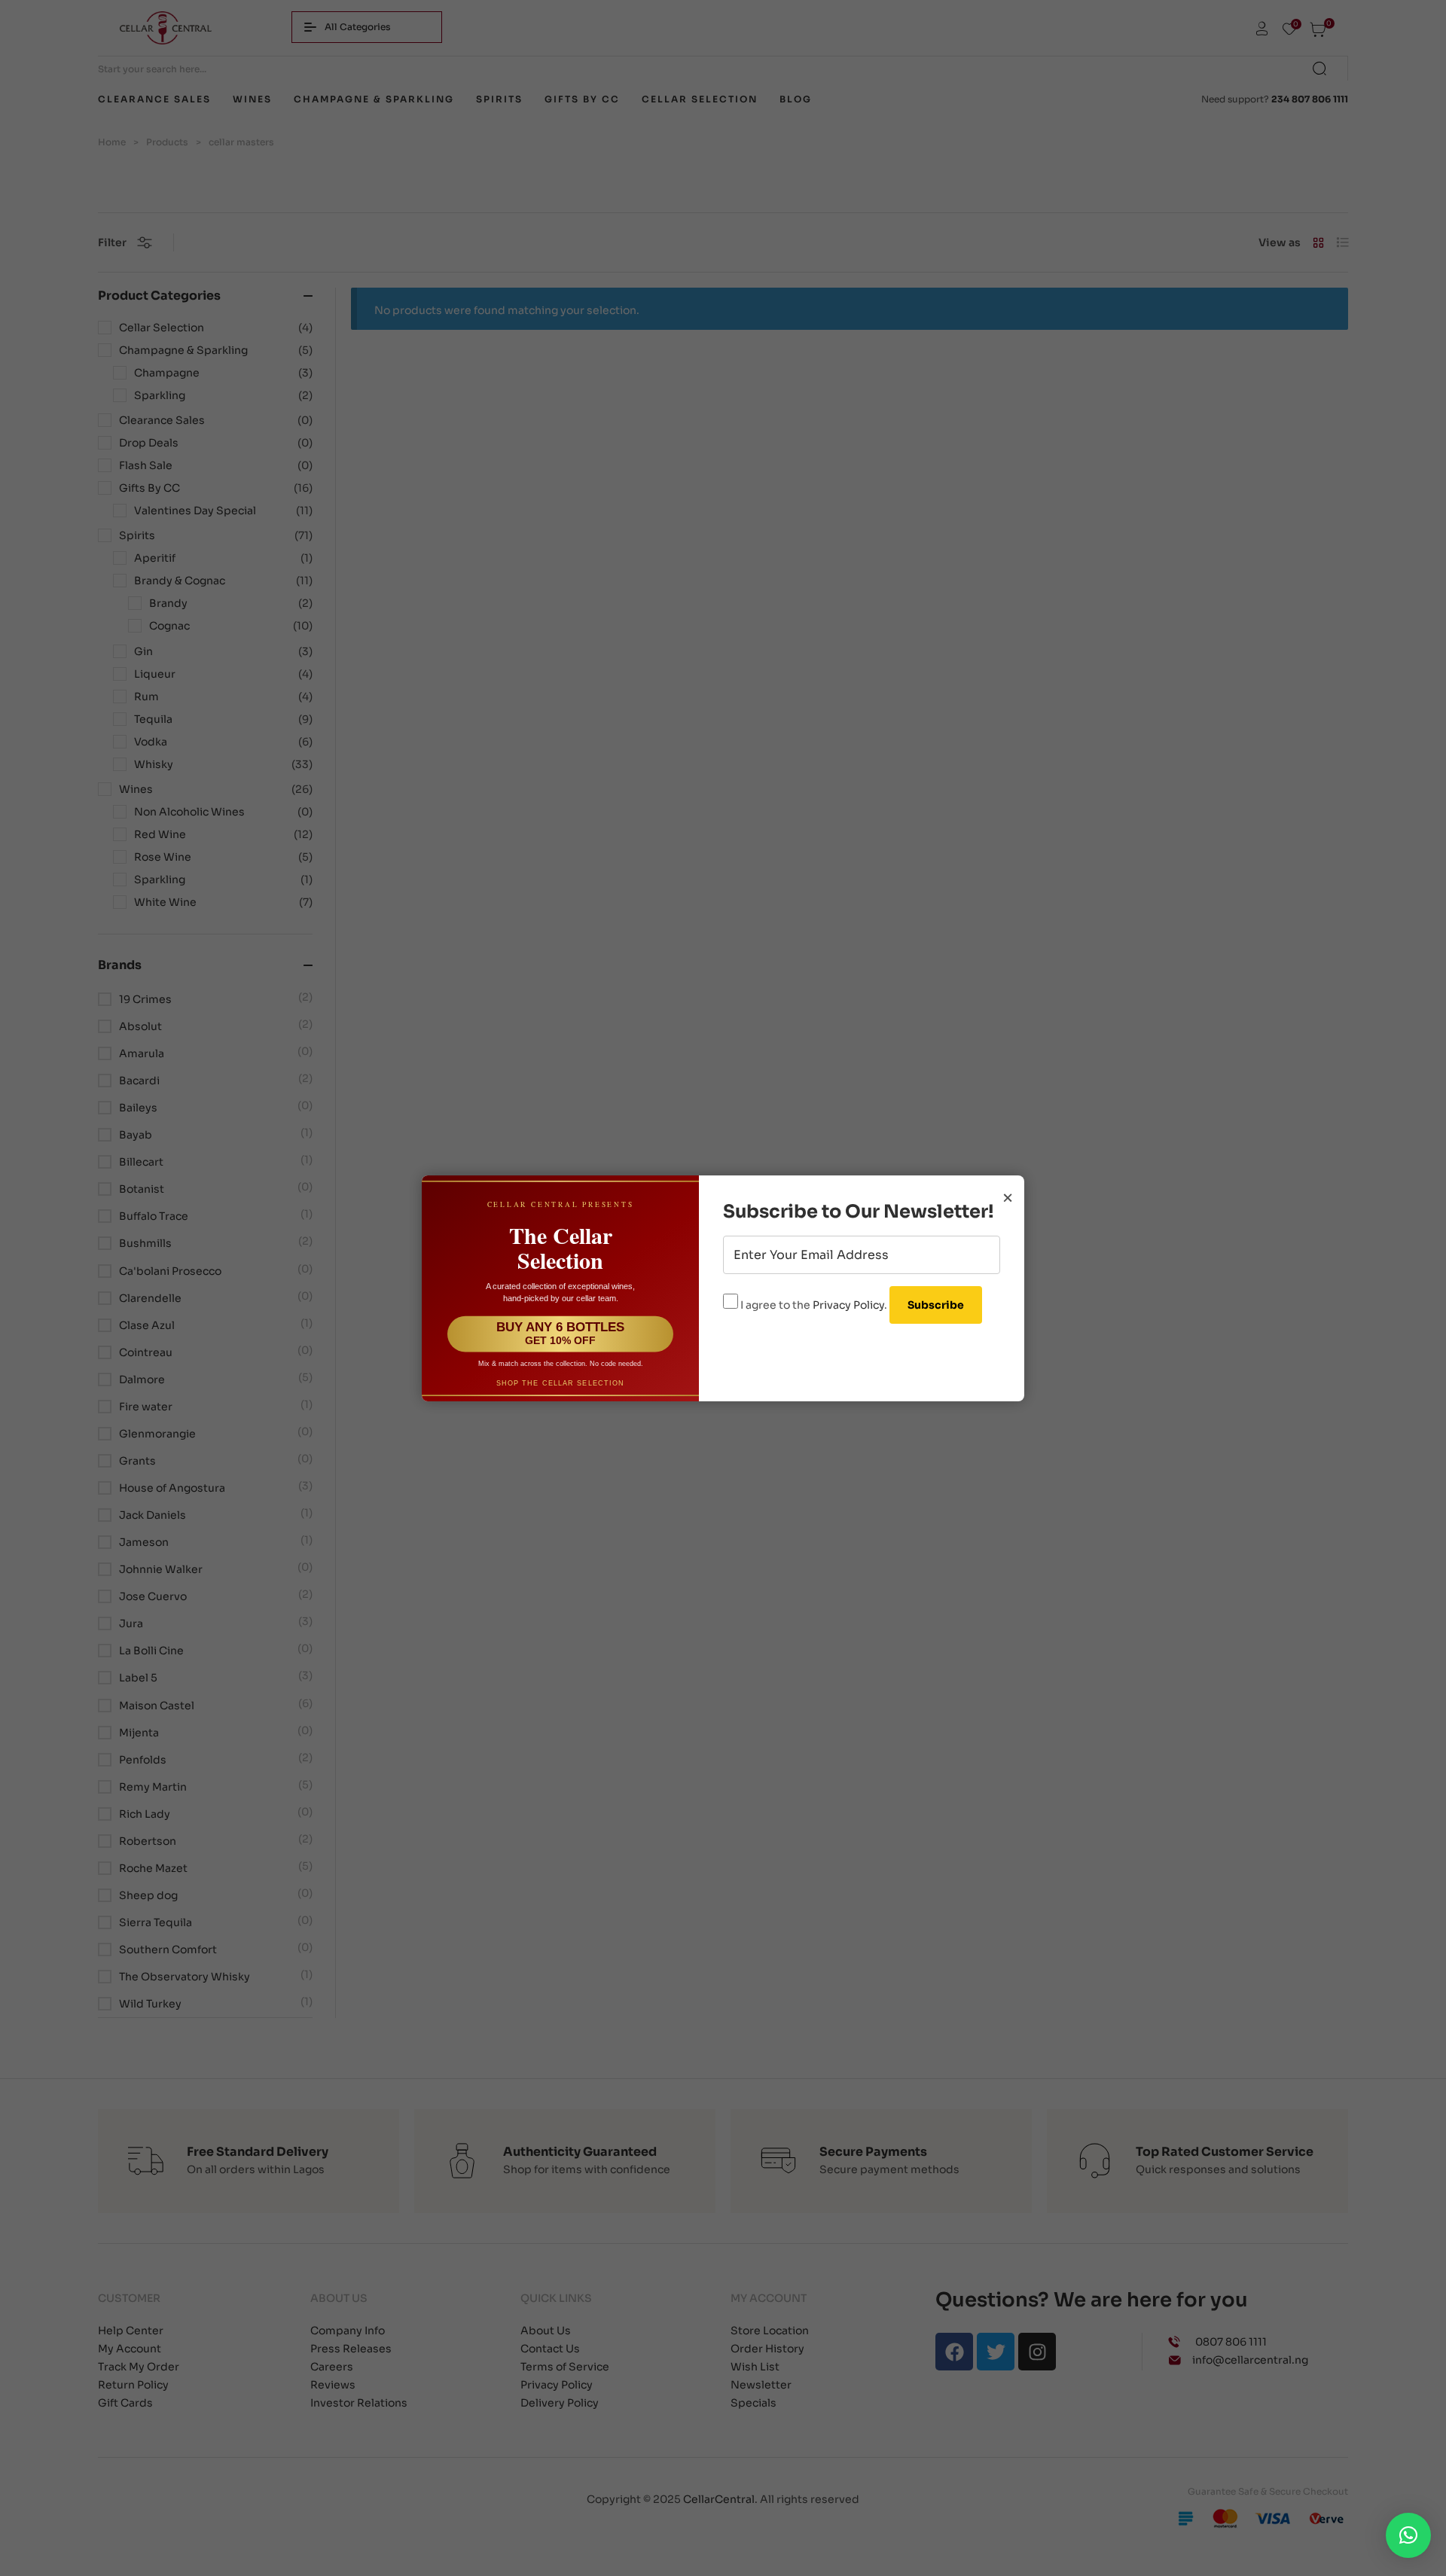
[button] (1408, 2535)
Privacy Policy (848, 1305)
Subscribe (936, 1305)
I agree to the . (814, 1305)
